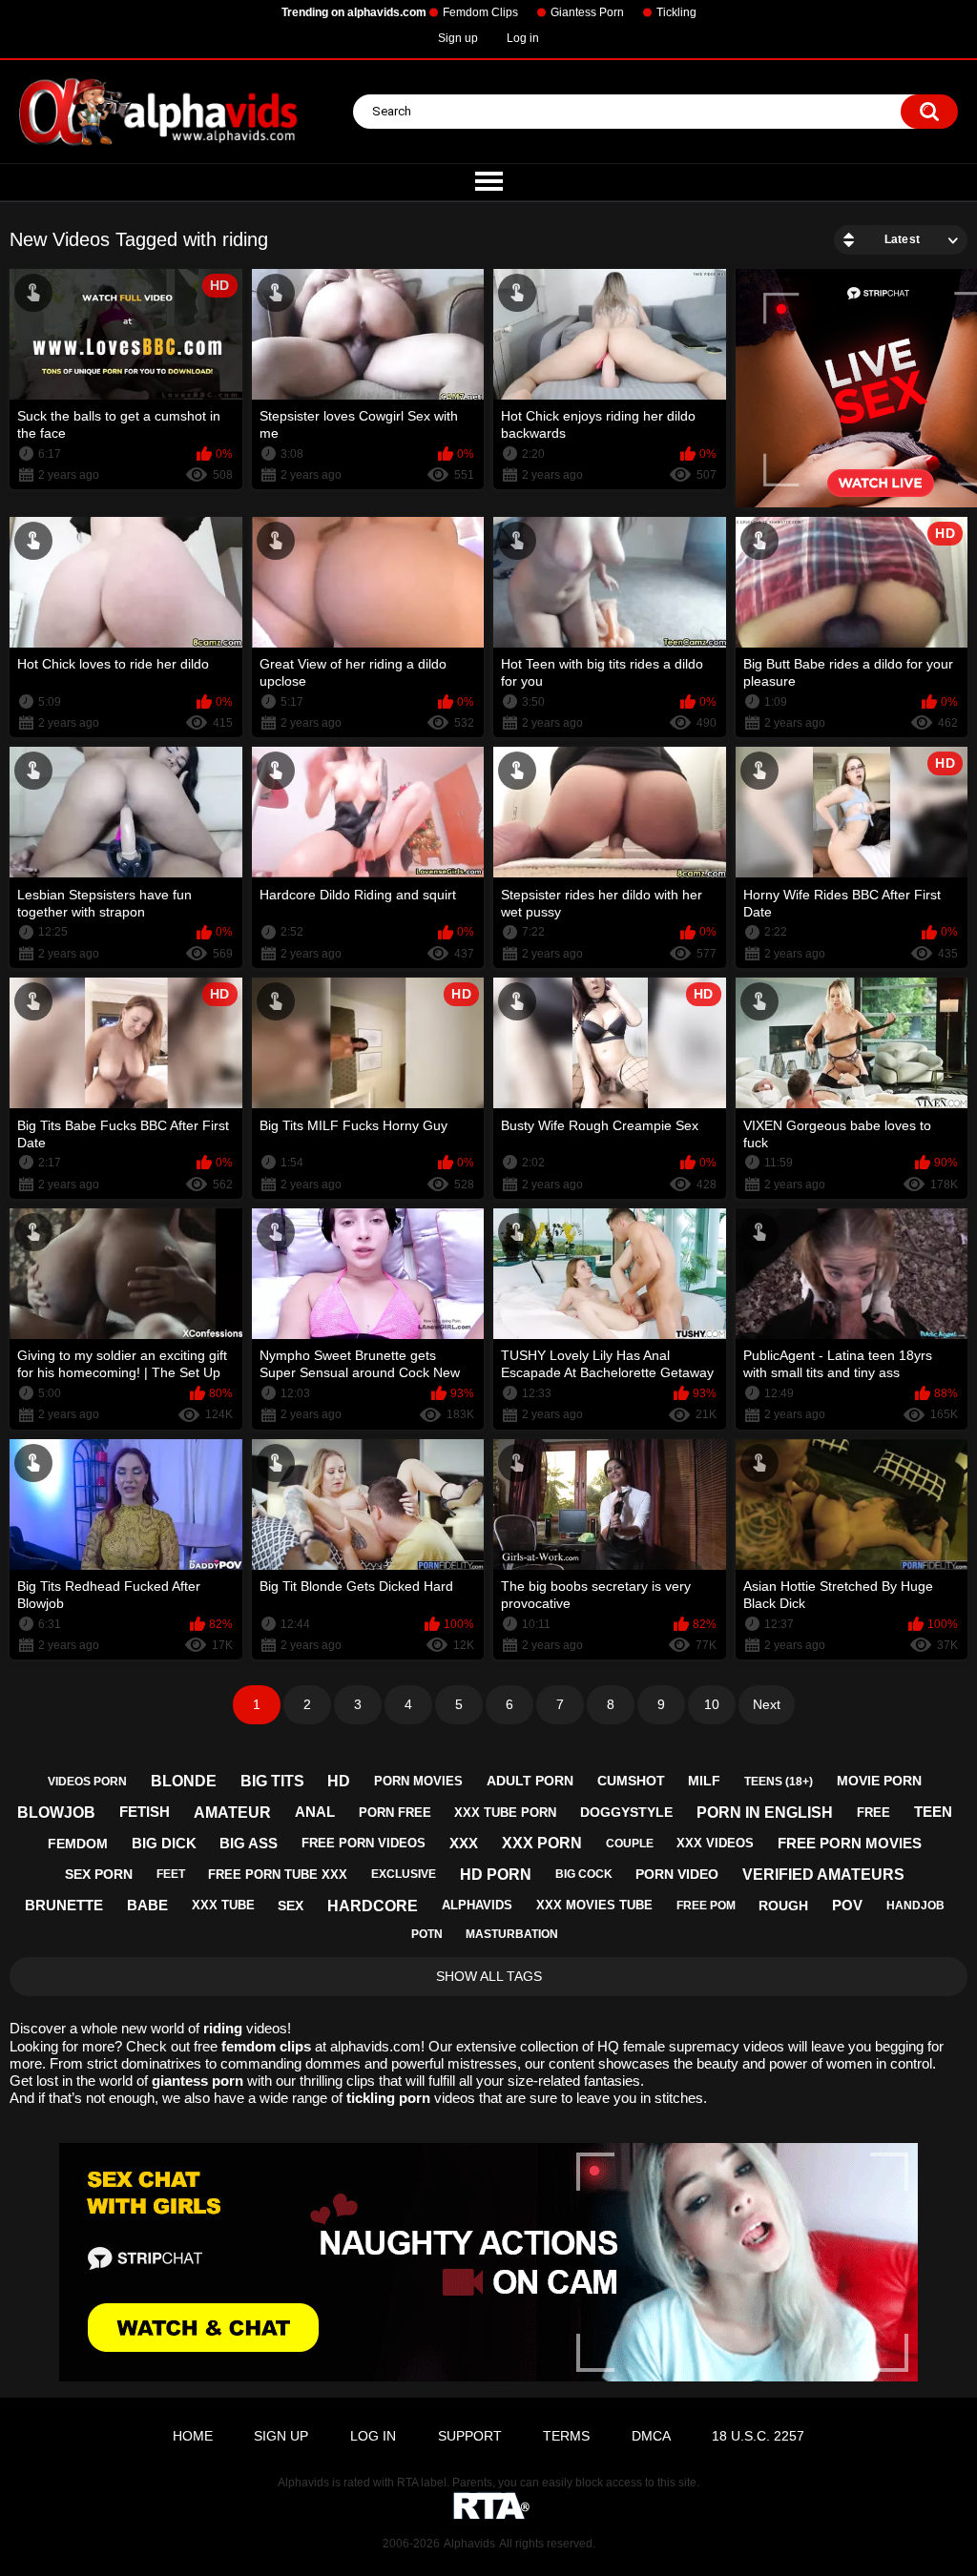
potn (427, 1934)
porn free (395, 1813)
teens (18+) (779, 1782)
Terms (566, 2436)
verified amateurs (823, 1875)
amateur (232, 1813)
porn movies (418, 1781)
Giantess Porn (587, 12)
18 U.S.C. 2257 (758, 2436)
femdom (78, 1844)
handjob (915, 1906)
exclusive (404, 1874)
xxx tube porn (505, 1813)
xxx (464, 1843)
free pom (706, 1906)
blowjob (56, 1813)
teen (933, 1812)
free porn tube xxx (278, 1875)
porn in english (765, 1813)
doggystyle (626, 1812)
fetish (145, 1812)
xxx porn (542, 1843)
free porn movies (850, 1843)
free (873, 1813)
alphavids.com (375, 2046)
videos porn (87, 1782)
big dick (164, 1843)
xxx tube (223, 1905)
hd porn (496, 1875)
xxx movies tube (594, 1905)
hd (339, 1781)
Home (193, 2436)
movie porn (879, 1781)
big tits (272, 1781)
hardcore (373, 1906)
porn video (677, 1874)
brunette (64, 1905)
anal (315, 1812)
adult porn (530, 1781)
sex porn (99, 1874)
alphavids (477, 1905)
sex (291, 1906)
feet (171, 1874)
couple (630, 1844)
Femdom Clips (480, 12)
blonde (184, 1781)
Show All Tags (489, 1976)
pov (847, 1905)
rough (783, 1906)
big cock (584, 1874)
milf (704, 1781)
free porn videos (364, 1843)
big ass (249, 1843)
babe (147, 1905)
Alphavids (469, 2544)
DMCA (651, 2436)
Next (767, 1704)
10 (712, 1704)
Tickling (676, 12)
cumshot (631, 1781)
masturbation (512, 1934)
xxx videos (715, 1843)
